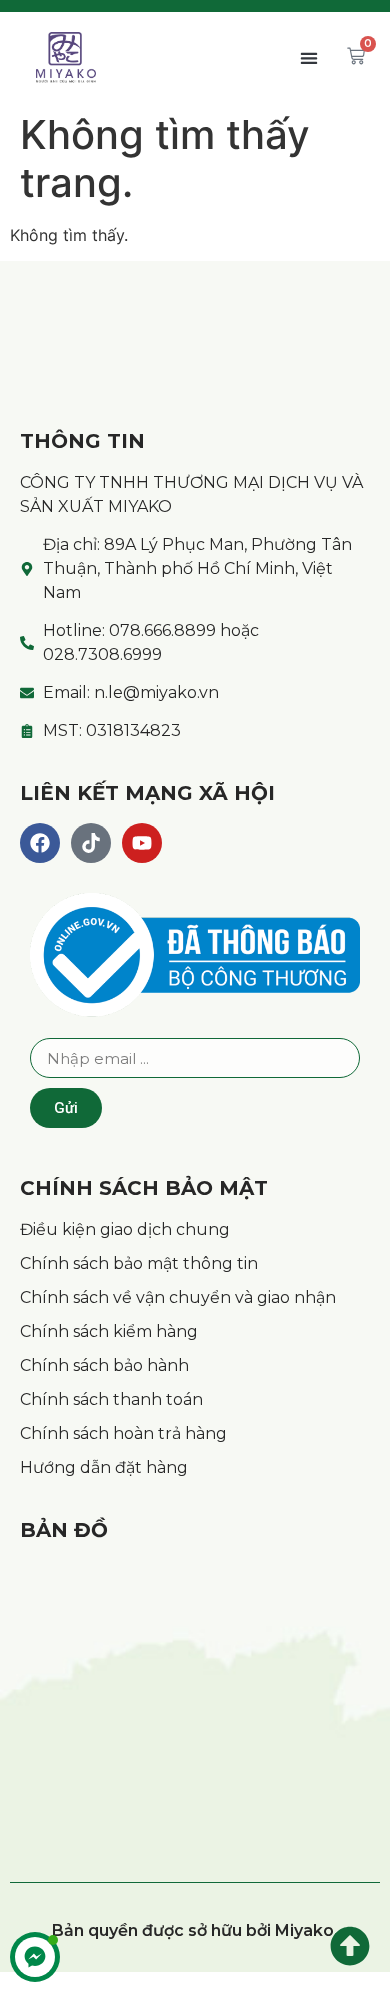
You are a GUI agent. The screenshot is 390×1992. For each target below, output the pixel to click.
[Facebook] (40, 843)
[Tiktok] (91, 843)
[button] (308, 57)
